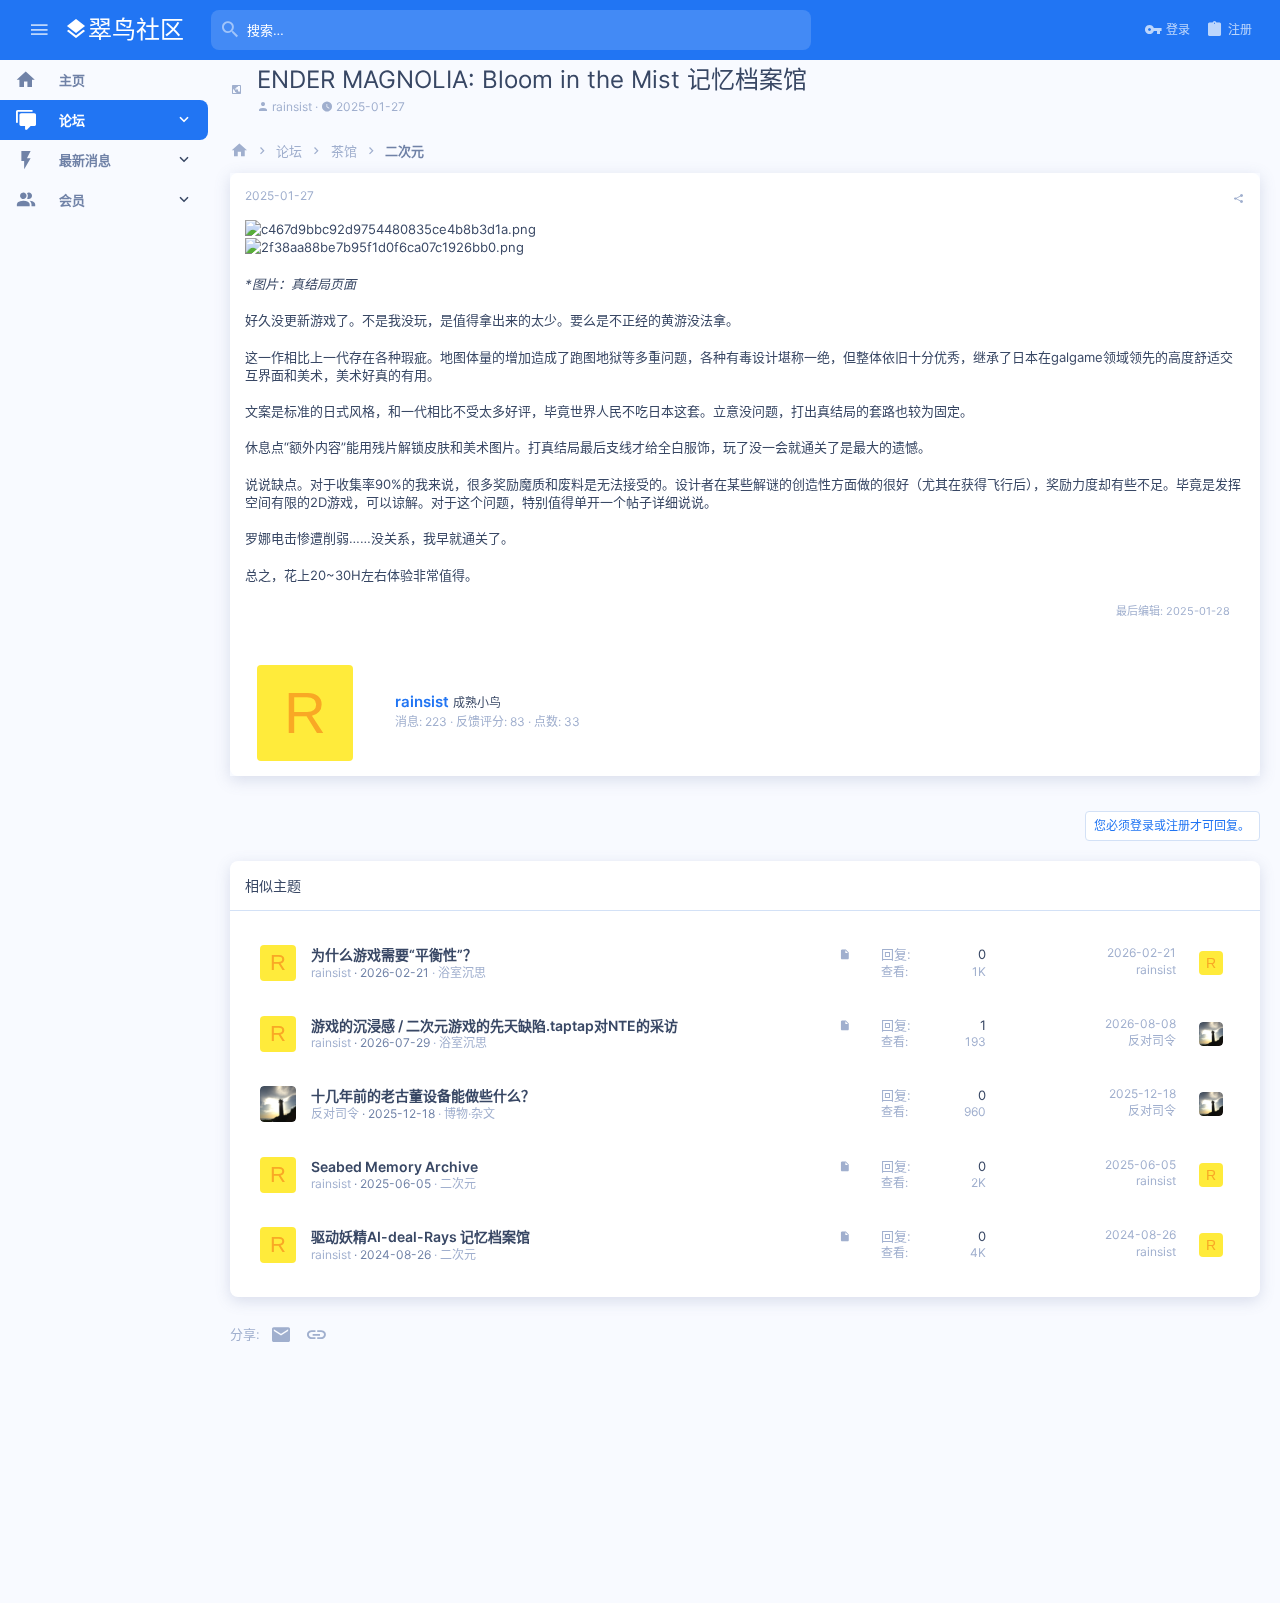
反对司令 (1152, 1040)
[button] (39, 30)
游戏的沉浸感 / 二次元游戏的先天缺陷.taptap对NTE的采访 (494, 1025)
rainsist (292, 106)
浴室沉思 (462, 972)
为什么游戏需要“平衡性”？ (394, 954)
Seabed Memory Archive (394, 1166)
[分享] (1239, 199)
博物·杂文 (469, 1113)
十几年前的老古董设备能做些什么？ (423, 1095)
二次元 (458, 1183)
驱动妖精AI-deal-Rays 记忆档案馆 (420, 1236)
